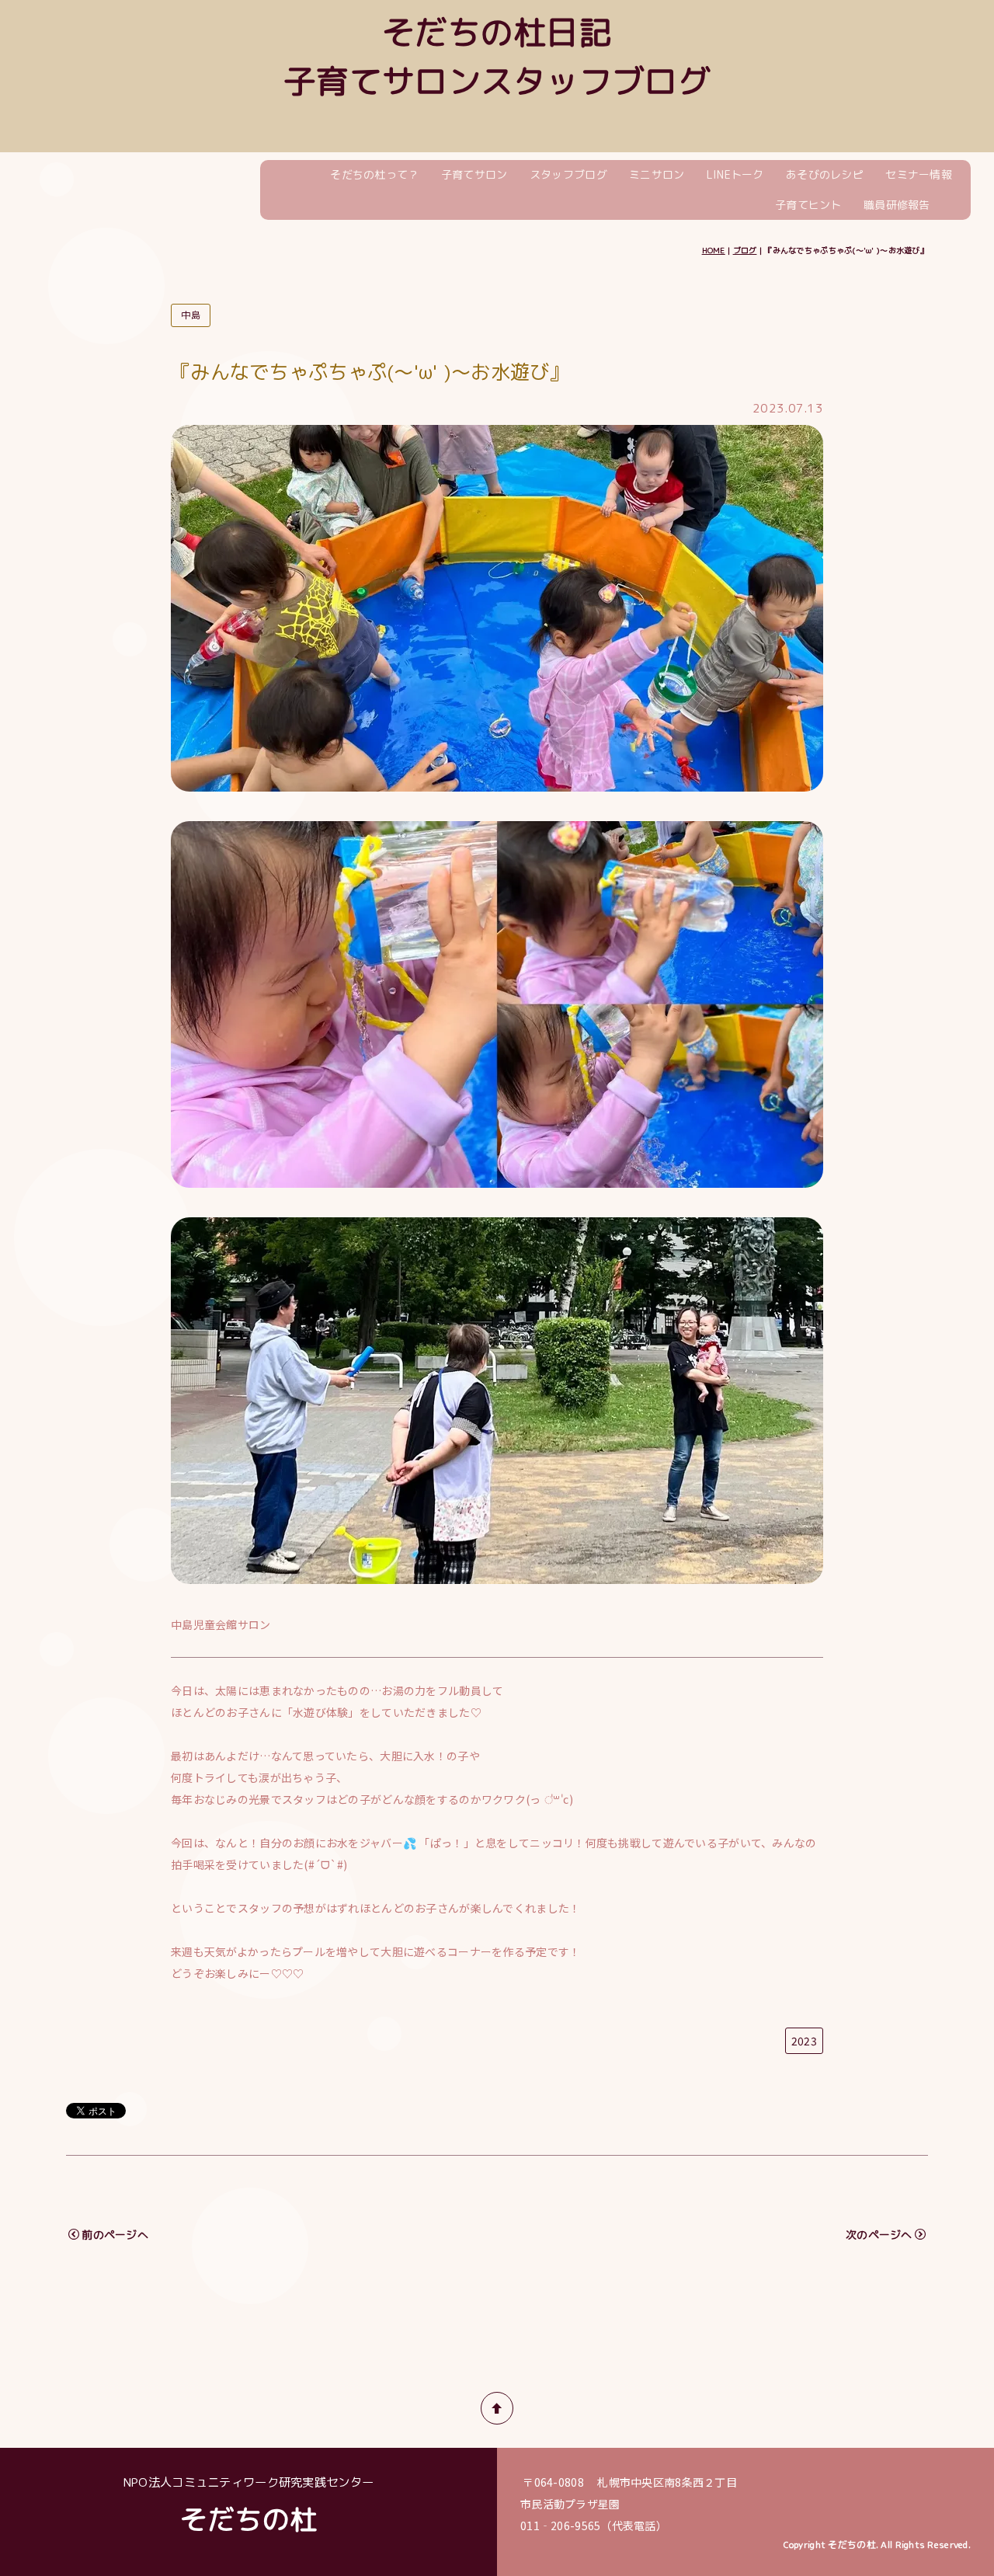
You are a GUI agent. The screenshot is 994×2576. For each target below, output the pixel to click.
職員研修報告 (897, 205)
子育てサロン (474, 174)
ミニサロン (657, 174)
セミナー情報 (919, 174)
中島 (191, 315)
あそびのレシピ (825, 174)
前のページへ (115, 2235)
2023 (804, 2041)
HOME (714, 250)
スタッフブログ (568, 174)
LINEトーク (735, 174)
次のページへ (879, 2235)
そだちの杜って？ (374, 174)
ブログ (745, 250)
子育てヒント (808, 205)
